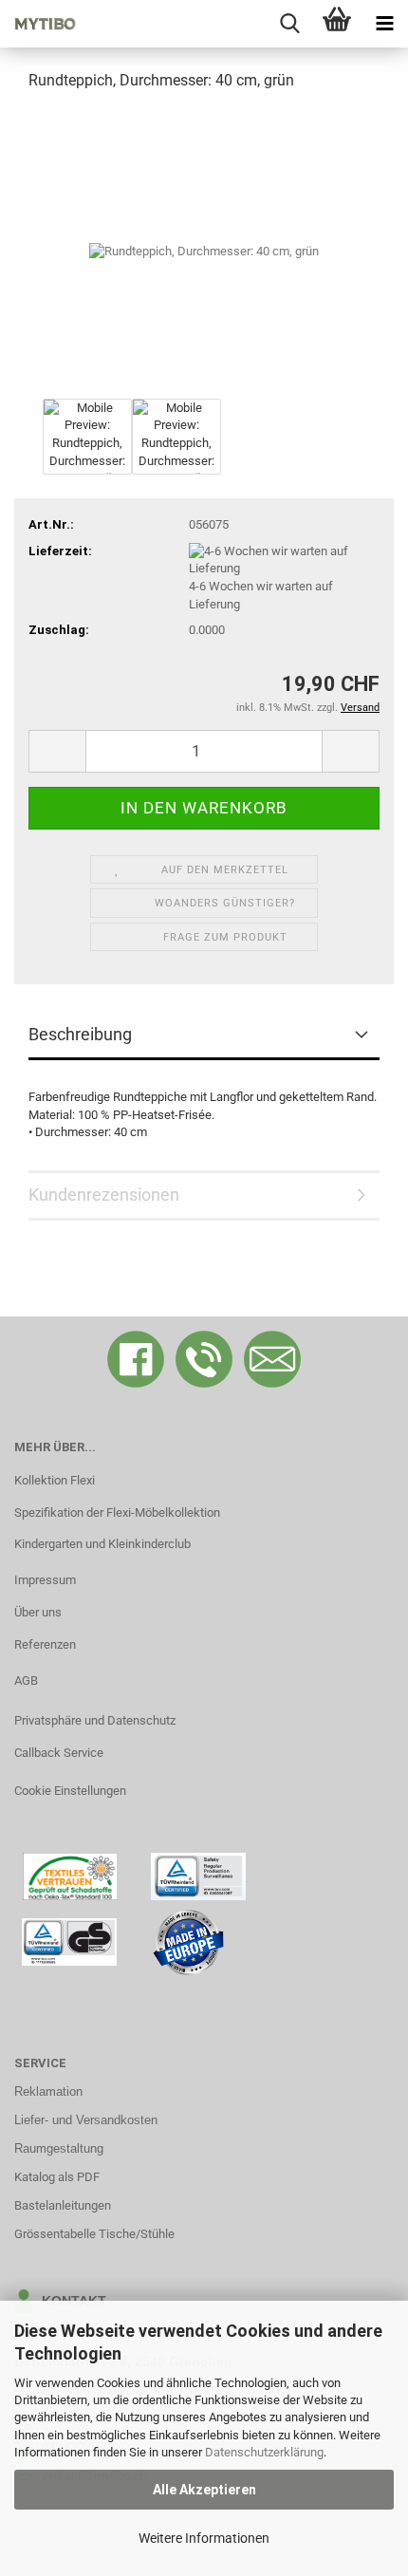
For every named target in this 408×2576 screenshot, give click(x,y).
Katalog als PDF (57, 2177)
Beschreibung (80, 1034)
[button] (57, 751)
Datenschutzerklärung (264, 2452)
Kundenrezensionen (104, 1195)
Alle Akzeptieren (204, 2490)
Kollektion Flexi (55, 1480)
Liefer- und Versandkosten (86, 2120)
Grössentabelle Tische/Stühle (94, 2234)
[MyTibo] (38, 24)
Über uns (38, 1612)
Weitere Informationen (204, 2538)
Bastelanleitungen (63, 2205)
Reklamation (48, 2091)
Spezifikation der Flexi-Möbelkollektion (117, 1512)
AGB (26, 1680)
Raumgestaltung (59, 2148)
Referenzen (45, 1644)
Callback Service (59, 1753)
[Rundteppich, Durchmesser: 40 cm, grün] (204, 250)
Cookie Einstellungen (70, 1791)
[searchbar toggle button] (289, 24)
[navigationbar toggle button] (384, 24)
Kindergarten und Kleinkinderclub (102, 1544)
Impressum (45, 1580)
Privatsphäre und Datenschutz (95, 1720)
